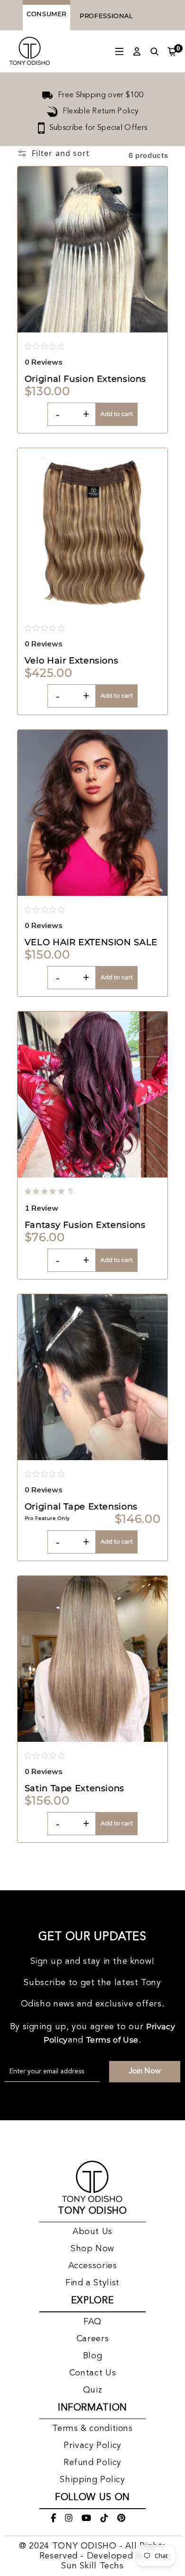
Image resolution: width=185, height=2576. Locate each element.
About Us (92, 2232)
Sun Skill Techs (92, 2566)
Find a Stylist (92, 2283)
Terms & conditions (92, 2429)
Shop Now (92, 2249)
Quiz (93, 2390)
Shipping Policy (92, 2480)
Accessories (93, 2266)
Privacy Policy (92, 2446)
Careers (92, 2339)
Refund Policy (92, 2463)
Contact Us (92, 2373)
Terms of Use (113, 2040)
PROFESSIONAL (106, 16)
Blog (93, 2356)
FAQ (92, 2322)
